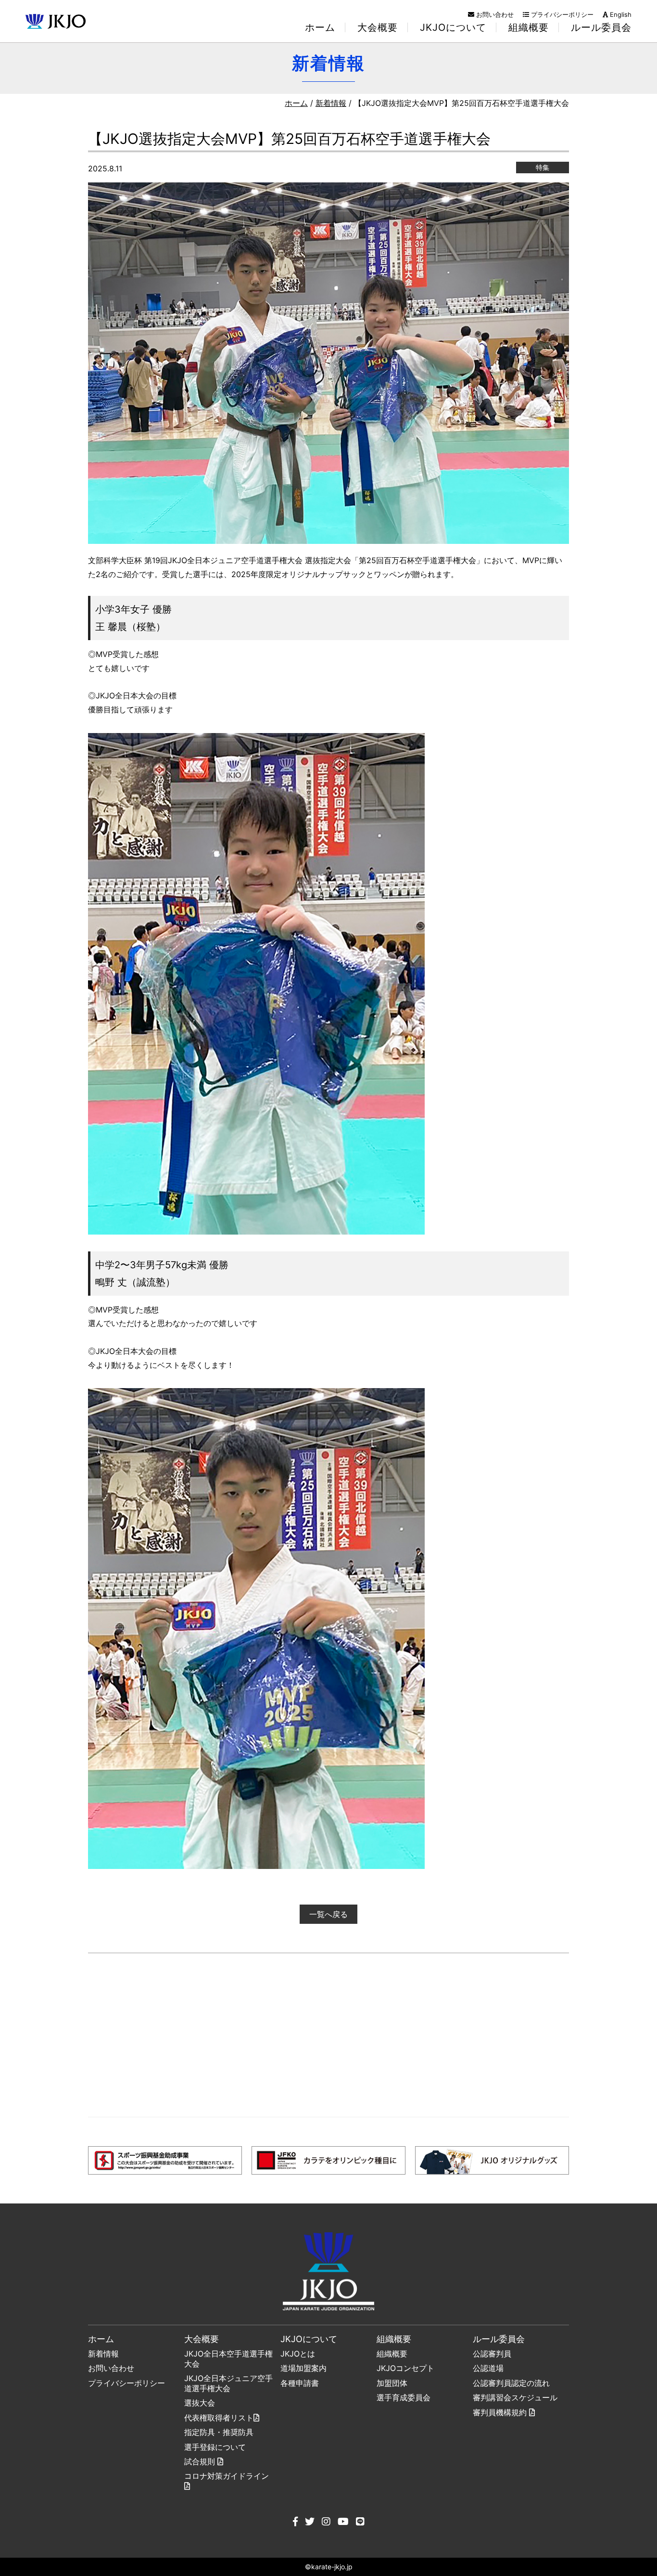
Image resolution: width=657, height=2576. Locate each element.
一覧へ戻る (328, 1914)
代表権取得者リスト (219, 2418)
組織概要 (392, 2354)
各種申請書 (300, 2383)
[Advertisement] (328, 2035)
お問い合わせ (494, 14)
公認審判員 (492, 2354)
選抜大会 (200, 2403)
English (620, 14)
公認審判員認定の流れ (511, 2383)
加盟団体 (392, 2383)
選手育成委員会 (404, 2397)
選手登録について (215, 2447)
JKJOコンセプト (405, 2368)
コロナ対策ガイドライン (227, 2476)
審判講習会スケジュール (515, 2397)
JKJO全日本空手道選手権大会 (228, 2359)
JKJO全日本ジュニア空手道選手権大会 (228, 2383)
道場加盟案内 (303, 2368)
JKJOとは (298, 2354)
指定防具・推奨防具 (219, 2432)
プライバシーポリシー (561, 14)
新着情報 (331, 103)
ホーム (320, 27)
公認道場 (488, 2368)
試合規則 (201, 2461)
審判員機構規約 (501, 2412)
